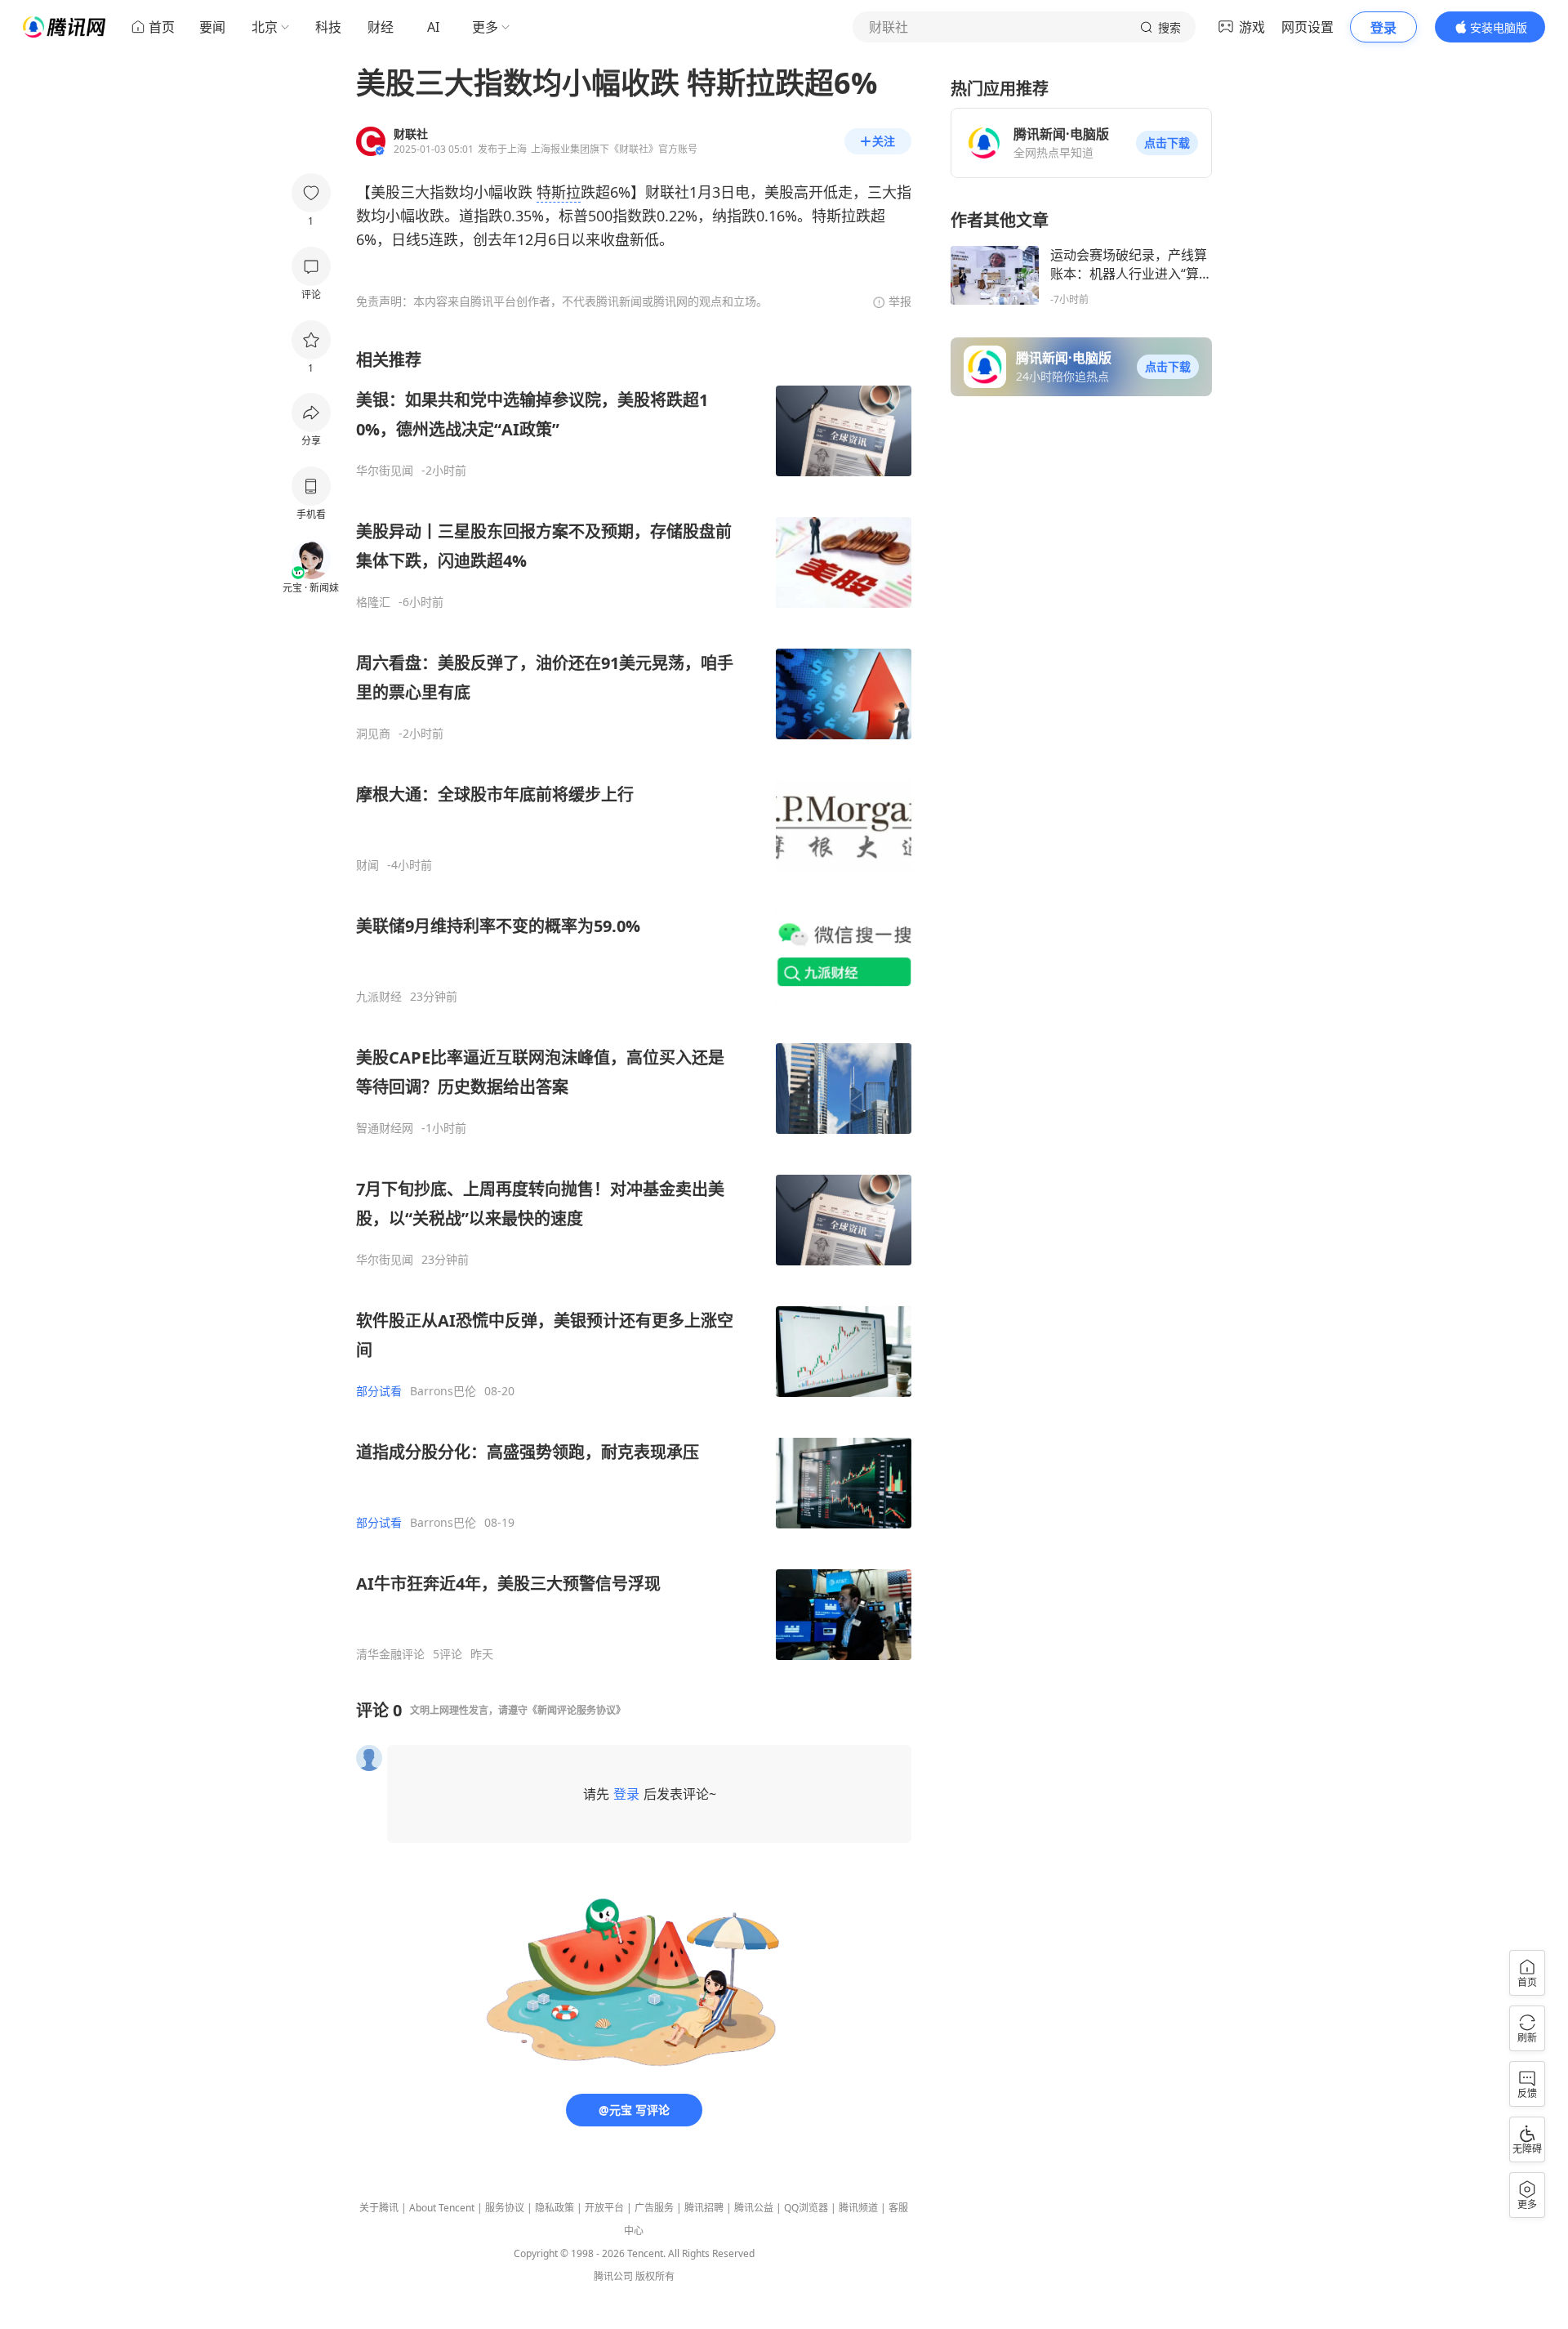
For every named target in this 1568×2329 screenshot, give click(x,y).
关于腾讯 (379, 2208)
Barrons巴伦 (443, 1391)
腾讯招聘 (704, 2208)
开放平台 (604, 2208)
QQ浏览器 (806, 2208)
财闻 (367, 865)
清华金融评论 (390, 1654)
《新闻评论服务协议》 (577, 1710)
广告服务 (654, 2208)
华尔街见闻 (385, 471)
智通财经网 (385, 1128)
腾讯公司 (613, 2276)
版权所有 (655, 2276)
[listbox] (634, 1005)
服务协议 (505, 2208)
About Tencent (442, 2208)
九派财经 (379, 997)
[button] (1167, 143)
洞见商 (373, 734)
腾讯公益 (754, 2208)
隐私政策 (555, 2208)
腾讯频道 (858, 2208)
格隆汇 (373, 602)
